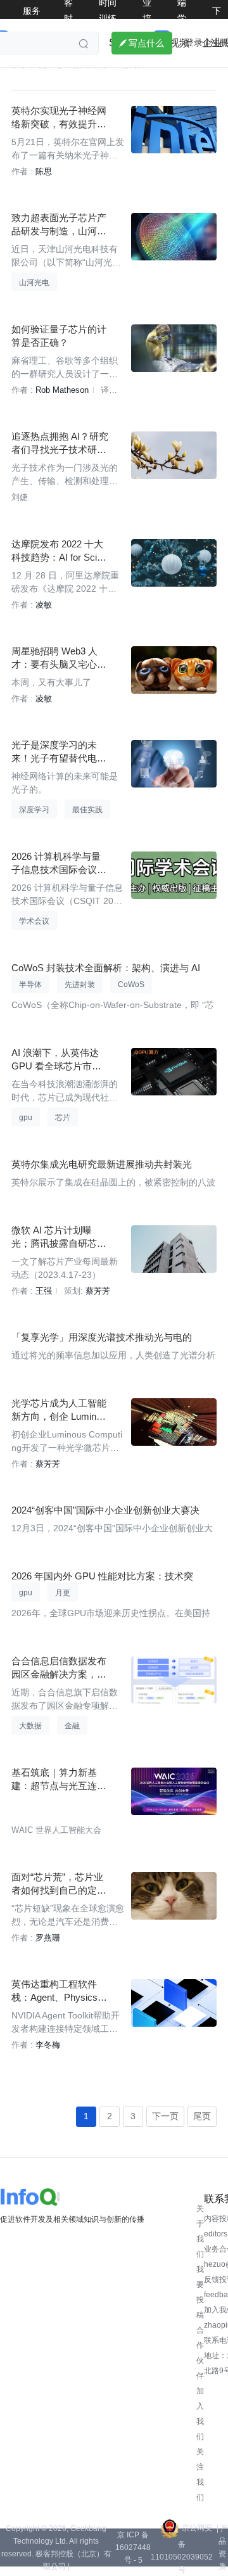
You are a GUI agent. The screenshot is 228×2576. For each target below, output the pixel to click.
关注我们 (200, 2475)
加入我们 (200, 2414)
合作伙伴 (200, 2353)
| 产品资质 (222, 2547)
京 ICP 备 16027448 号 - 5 (133, 2547)
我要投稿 (200, 2292)
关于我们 (200, 2231)
